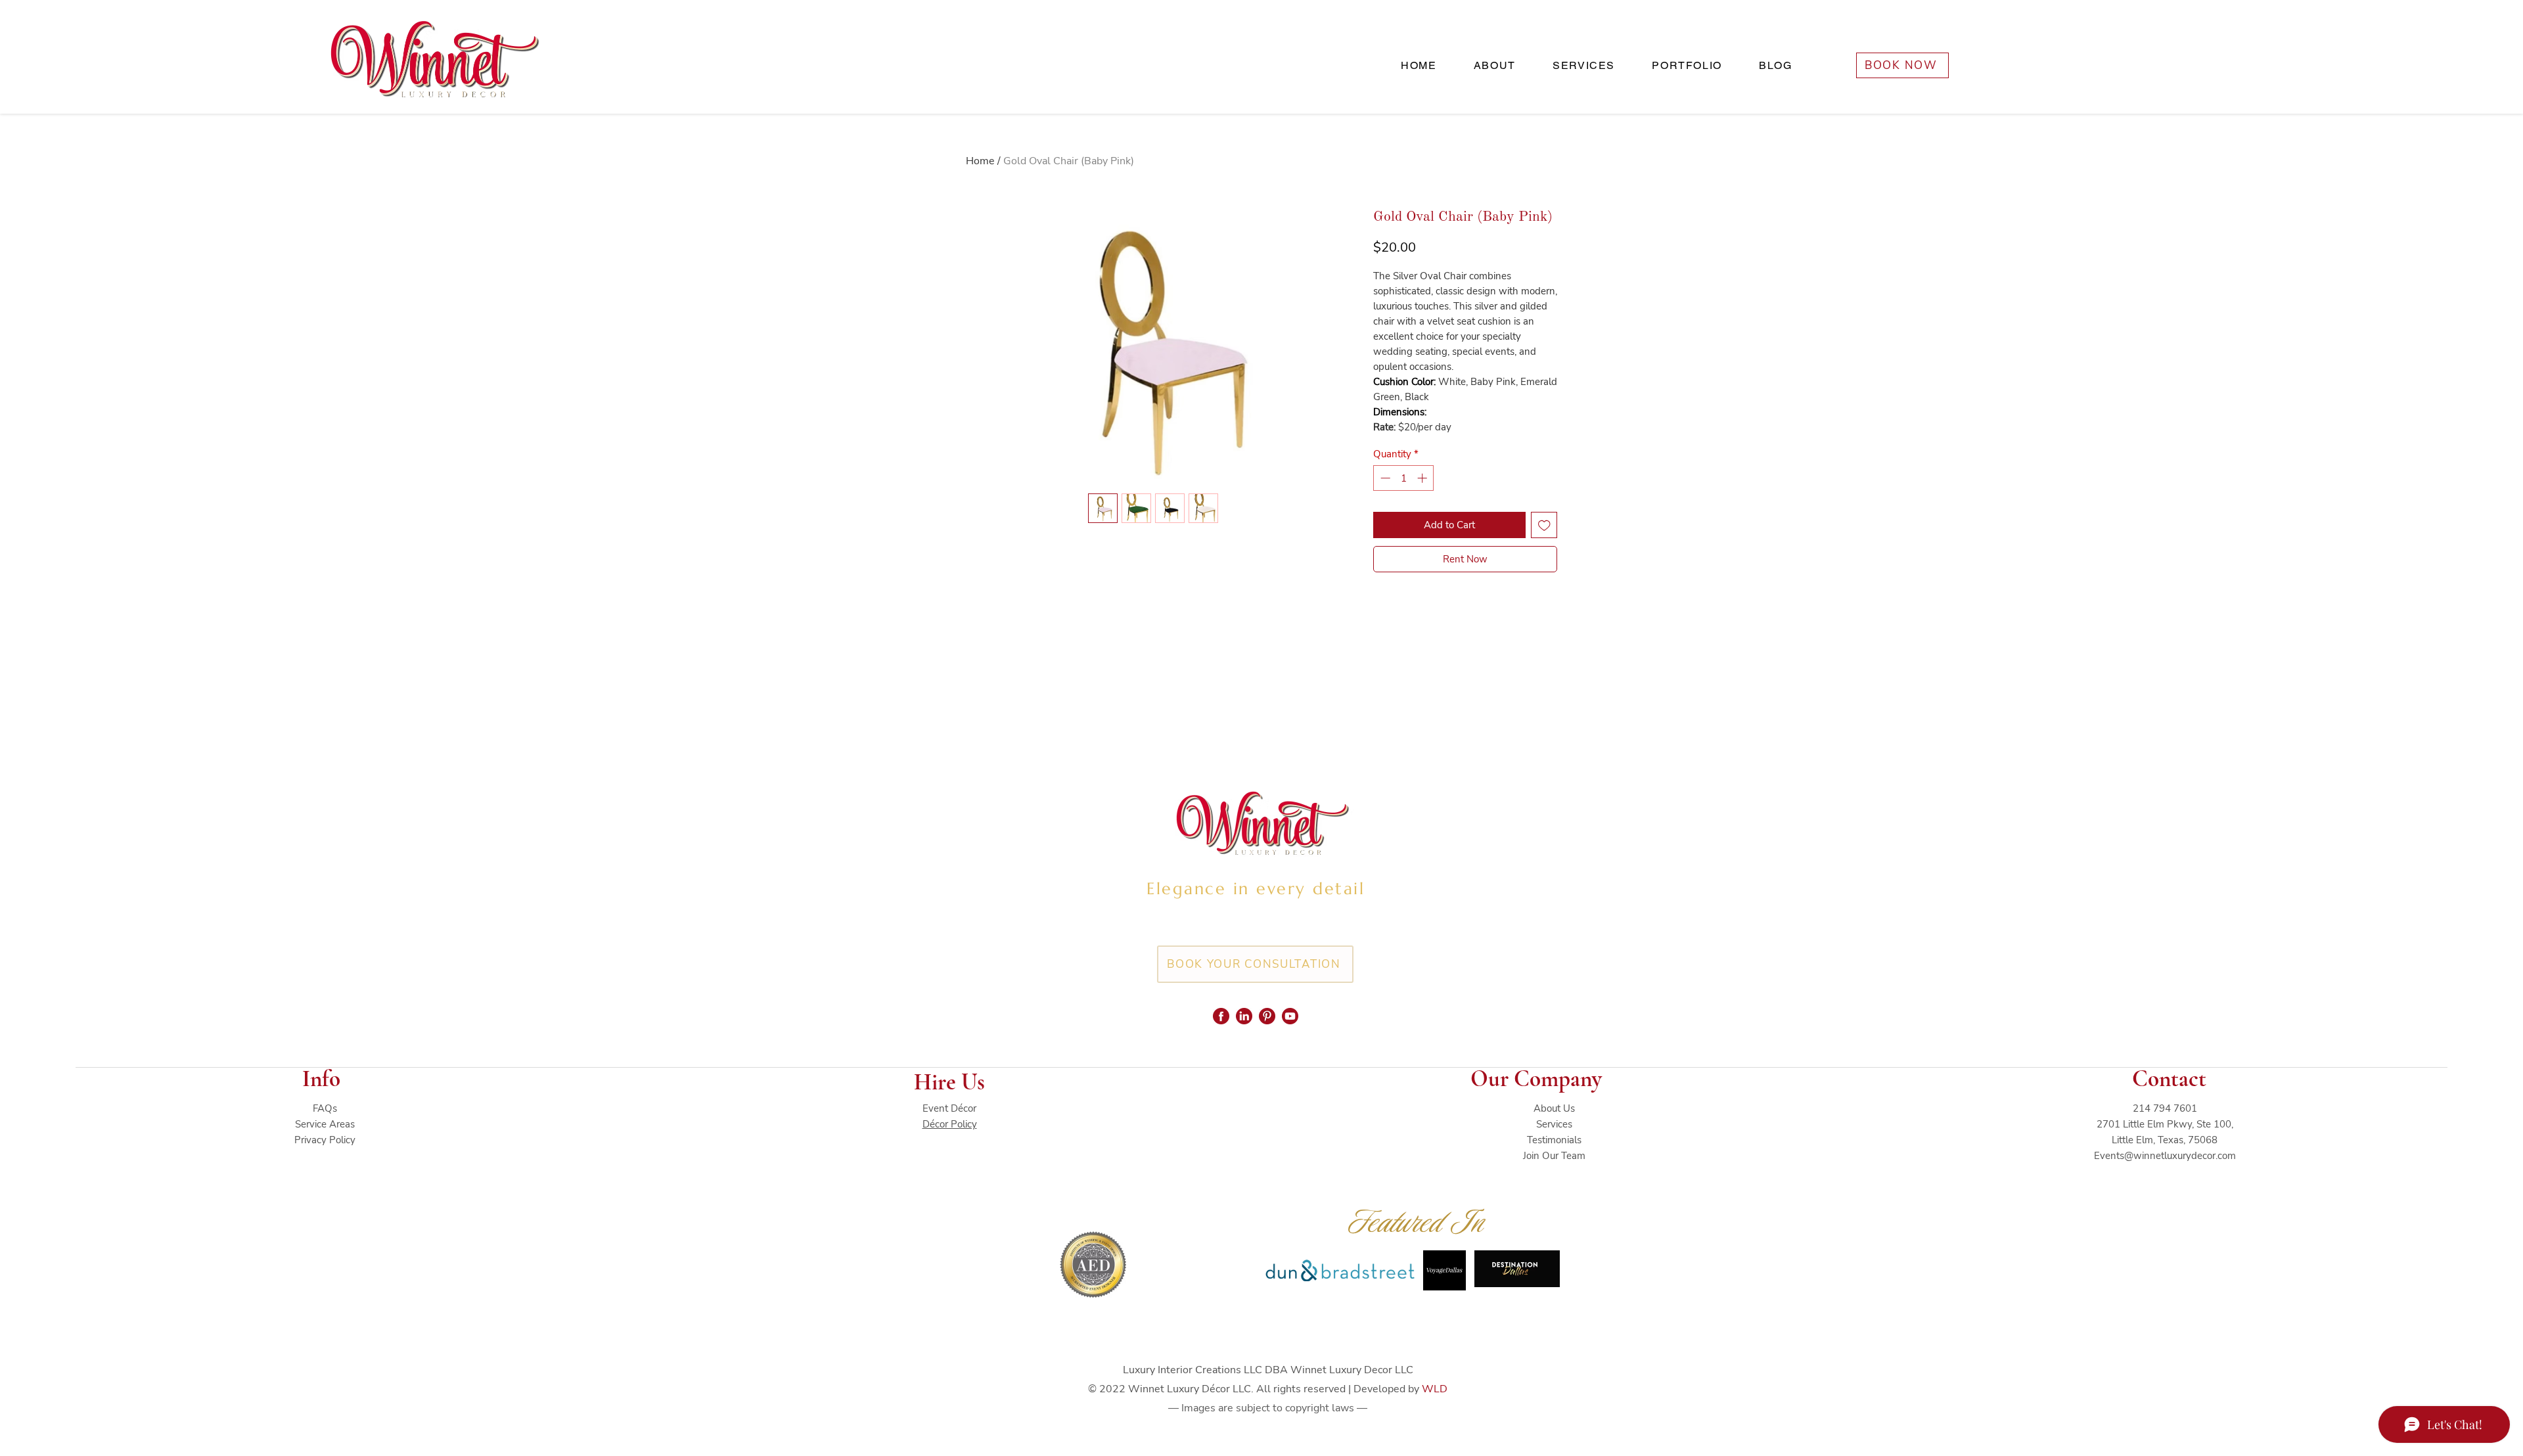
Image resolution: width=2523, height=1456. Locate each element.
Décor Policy (950, 1124)
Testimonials (1554, 1140)
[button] (1584, 66)
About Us (1554, 1108)
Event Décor (949, 1108)
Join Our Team (1554, 1156)
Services (1554, 1124)
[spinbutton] (1404, 478)
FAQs (325, 1108)
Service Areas (325, 1124)
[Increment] (1423, 478)
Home (980, 161)
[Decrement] (1384, 478)
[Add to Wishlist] (1544, 525)
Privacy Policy (325, 1140)
